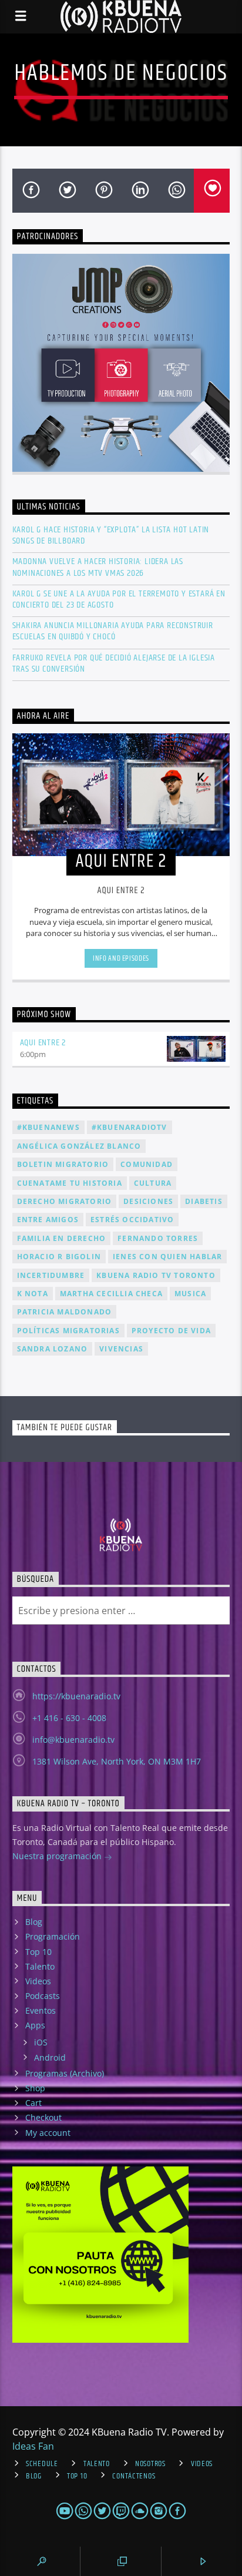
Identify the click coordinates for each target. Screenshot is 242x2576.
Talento (40, 1966)
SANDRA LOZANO (53, 1349)
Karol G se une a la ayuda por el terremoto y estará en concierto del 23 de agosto (119, 599)
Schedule (42, 2464)
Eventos (41, 2010)
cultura (153, 1183)
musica (190, 1294)
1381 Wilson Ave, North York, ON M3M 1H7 (117, 1761)
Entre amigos (48, 1220)
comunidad (147, 1164)
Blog (34, 1922)
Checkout (43, 2117)
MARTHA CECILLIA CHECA (111, 1294)
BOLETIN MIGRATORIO (63, 1164)
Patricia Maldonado (65, 1312)
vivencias (121, 1349)
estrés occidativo (132, 1220)
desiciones (148, 1201)
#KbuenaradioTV (130, 1127)
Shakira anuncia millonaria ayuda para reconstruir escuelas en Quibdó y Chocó (113, 631)
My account (48, 2133)
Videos (38, 1981)
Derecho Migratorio (65, 1201)
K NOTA (33, 1294)
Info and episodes (121, 958)
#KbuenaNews (48, 1127)
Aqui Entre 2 (43, 1043)
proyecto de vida (171, 1331)
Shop (35, 2088)
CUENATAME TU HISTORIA (70, 1183)
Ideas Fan (33, 2446)
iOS (41, 2042)
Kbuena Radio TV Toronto (156, 1275)
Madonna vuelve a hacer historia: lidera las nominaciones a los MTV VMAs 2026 (98, 567)
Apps (35, 2025)
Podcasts (43, 1996)
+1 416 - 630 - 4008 (69, 1718)
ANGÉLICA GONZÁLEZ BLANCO (79, 1146)
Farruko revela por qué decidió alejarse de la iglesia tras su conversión (114, 663)
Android (50, 2057)
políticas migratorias (68, 1331)
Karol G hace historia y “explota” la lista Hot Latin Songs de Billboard (111, 535)
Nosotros (150, 2464)
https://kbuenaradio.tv (76, 1696)
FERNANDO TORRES (158, 1238)
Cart (33, 2103)
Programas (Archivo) (65, 2073)
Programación (53, 1936)
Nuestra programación (58, 1856)
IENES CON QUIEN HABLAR (167, 1257)
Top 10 (38, 1952)
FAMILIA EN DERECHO (62, 1238)
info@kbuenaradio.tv (73, 1740)
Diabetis (204, 1201)
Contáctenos (134, 2476)
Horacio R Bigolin (59, 1257)
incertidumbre (51, 1275)
